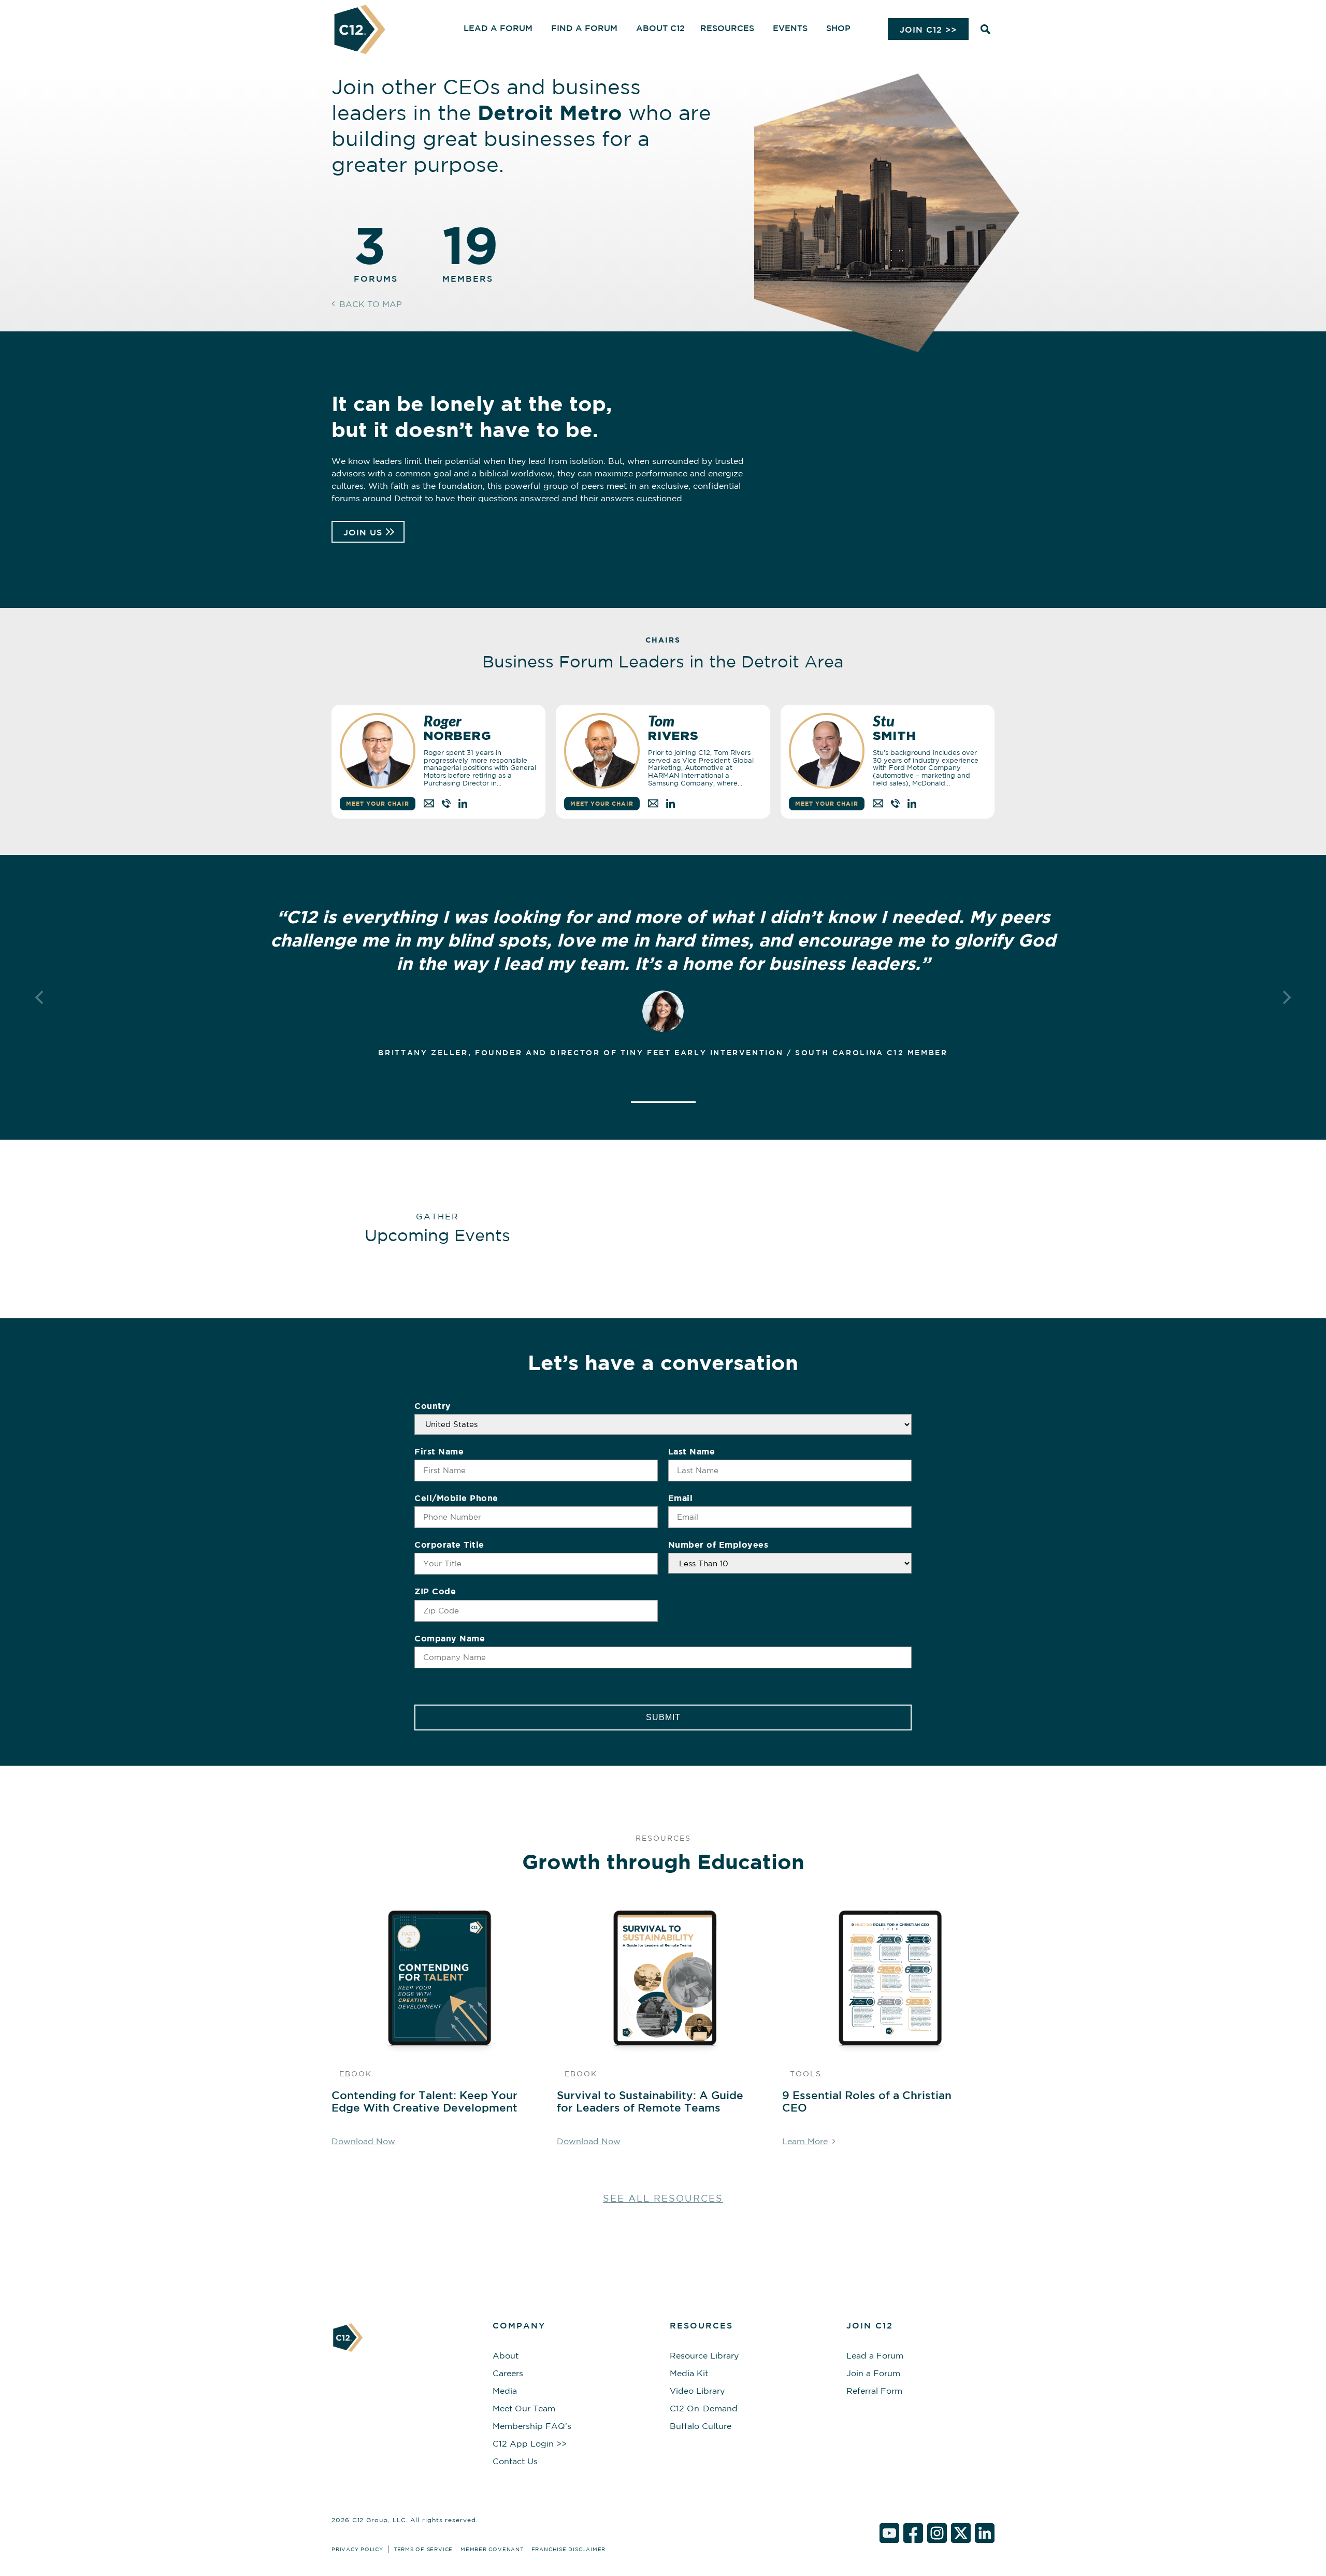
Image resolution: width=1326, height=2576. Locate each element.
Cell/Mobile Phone (456, 1498)
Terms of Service (423, 2549)
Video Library (697, 2391)
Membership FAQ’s (532, 2426)
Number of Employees (718, 1545)
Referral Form (874, 2391)
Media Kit (689, 2373)
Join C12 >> (928, 30)
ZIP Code (435, 1591)
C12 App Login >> (530, 2443)
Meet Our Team (524, 2408)
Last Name (692, 1451)
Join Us (363, 532)
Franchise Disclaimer (568, 2549)
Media (505, 2391)
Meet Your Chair (378, 803)
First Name (439, 1451)
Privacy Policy (357, 2549)
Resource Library (704, 2355)
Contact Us (515, 2461)
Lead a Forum (875, 2355)
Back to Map (371, 304)
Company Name (450, 1638)
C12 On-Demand (704, 2408)
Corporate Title (449, 1545)
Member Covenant (492, 2549)
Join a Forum (873, 2373)
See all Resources (663, 2198)
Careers (508, 2373)
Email (681, 1498)
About (506, 2355)
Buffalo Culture (701, 2426)
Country (433, 1406)
